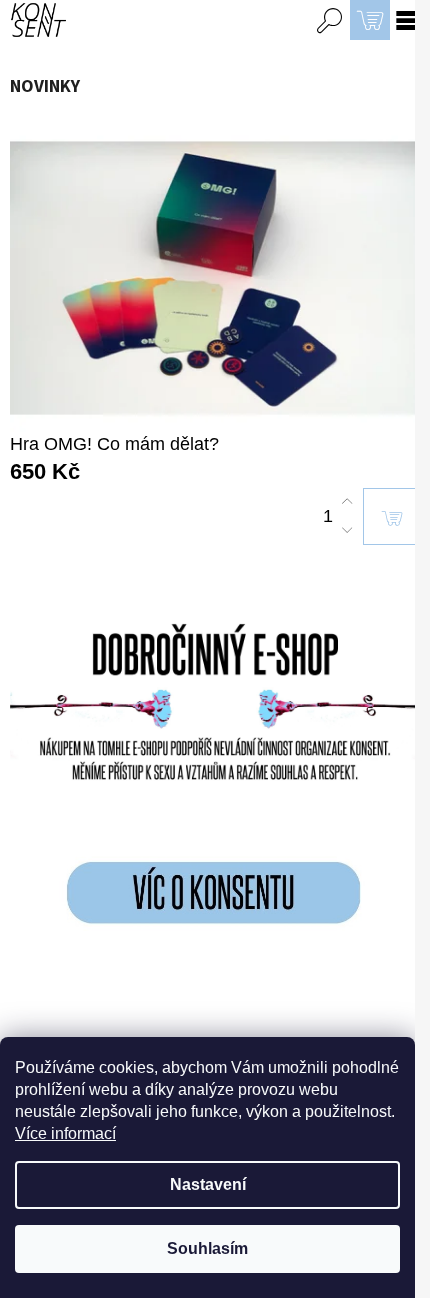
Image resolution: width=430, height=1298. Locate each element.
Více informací (65, 1133)
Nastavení (208, 1184)
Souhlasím (207, 1248)
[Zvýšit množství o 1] (347, 502)
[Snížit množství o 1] (347, 530)
